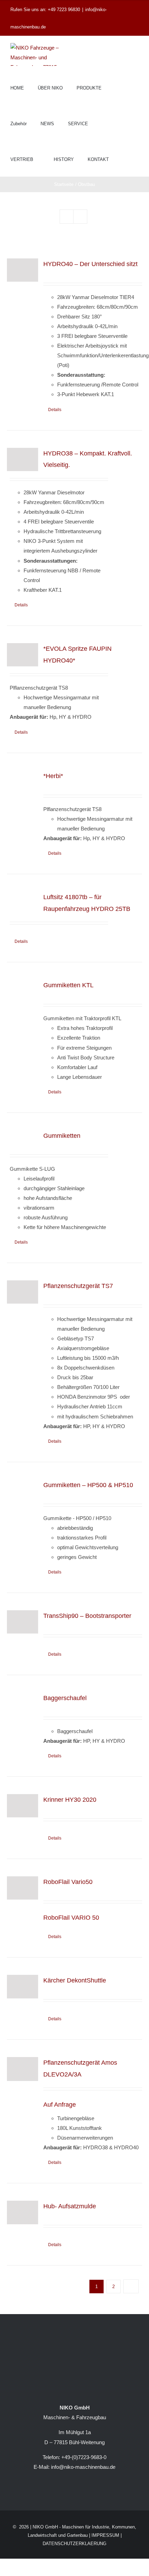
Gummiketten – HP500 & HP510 (88, 1485)
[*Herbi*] (23, 782)
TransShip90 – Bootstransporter (87, 1616)
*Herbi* (53, 776)
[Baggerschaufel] (23, 1704)
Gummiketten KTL (68, 985)
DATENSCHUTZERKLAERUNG (74, 2544)
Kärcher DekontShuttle (75, 1980)
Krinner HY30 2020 (70, 1800)
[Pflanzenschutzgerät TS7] (23, 1292)
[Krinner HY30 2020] (23, 1806)
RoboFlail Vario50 (68, 1882)
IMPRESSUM (105, 2535)
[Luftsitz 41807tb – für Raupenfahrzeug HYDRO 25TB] (23, 903)
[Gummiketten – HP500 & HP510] (23, 1493)
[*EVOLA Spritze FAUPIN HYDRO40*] (23, 655)
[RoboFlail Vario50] (23, 1888)
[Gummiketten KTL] (23, 988)
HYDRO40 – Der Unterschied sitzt (90, 264)
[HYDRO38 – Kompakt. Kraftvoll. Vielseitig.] (23, 459)
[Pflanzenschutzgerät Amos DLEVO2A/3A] (23, 2069)
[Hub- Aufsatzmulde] (23, 2212)
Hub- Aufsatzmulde (70, 2206)
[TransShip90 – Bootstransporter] (23, 1622)
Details (55, 410)
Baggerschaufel (65, 1698)
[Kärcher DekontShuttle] (23, 1986)
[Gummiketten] (23, 1137)
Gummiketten (62, 1136)
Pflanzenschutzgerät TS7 (78, 1286)
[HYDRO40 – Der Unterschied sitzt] (23, 270)
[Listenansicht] (80, 217)
